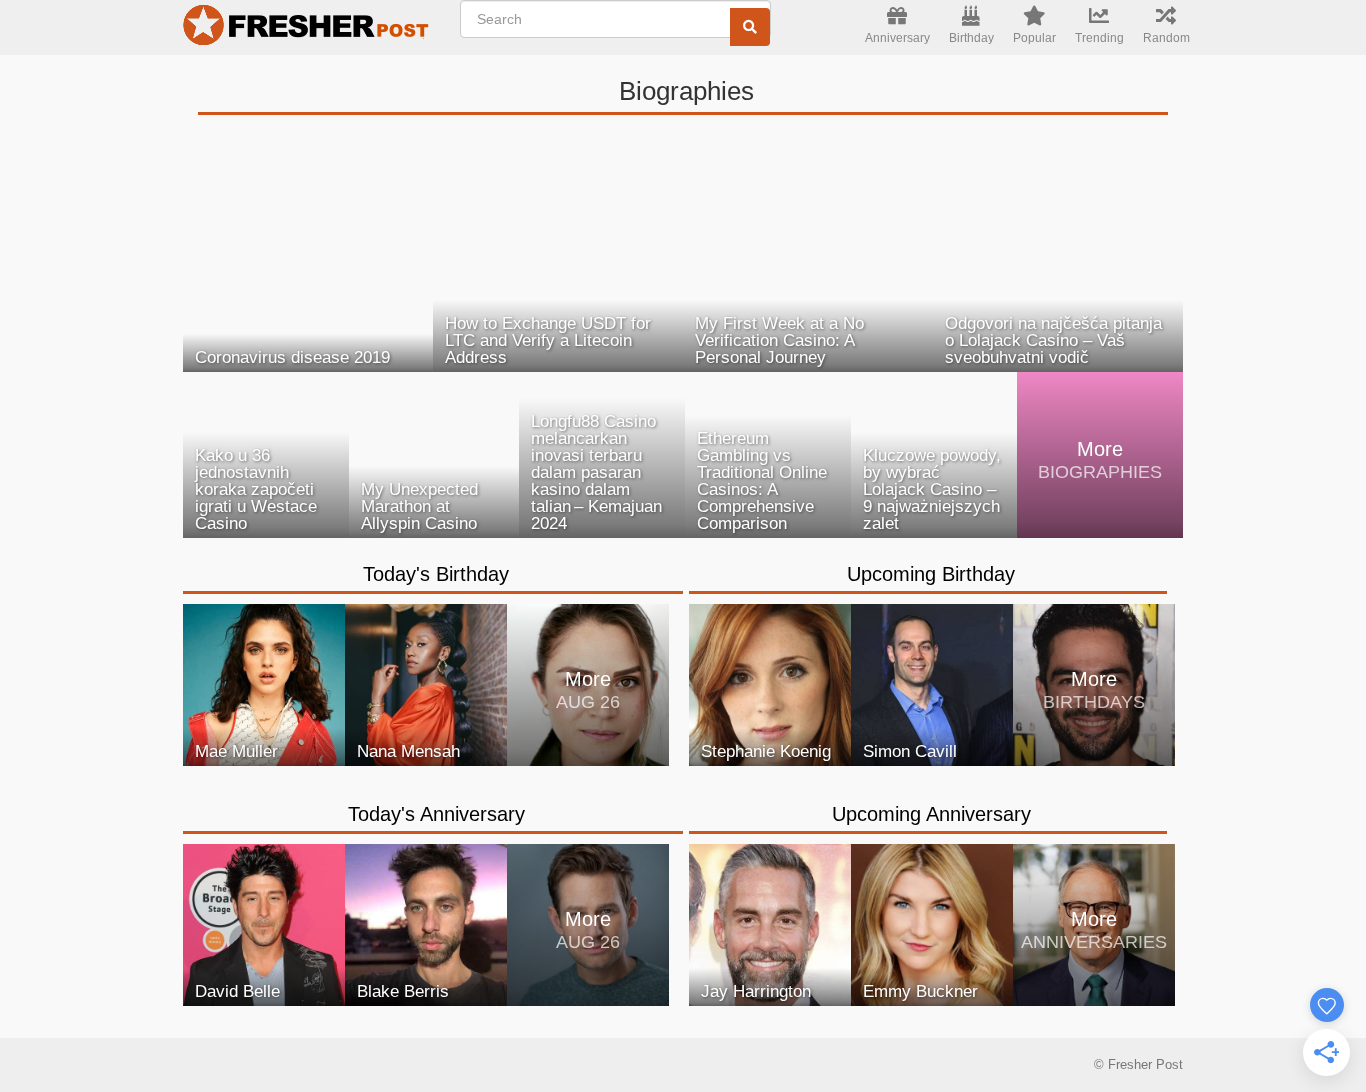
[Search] (750, 27)
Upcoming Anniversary (931, 814)
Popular (1034, 38)
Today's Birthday (436, 574)
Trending (1099, 38)
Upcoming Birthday (931, 574)
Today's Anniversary (436, 814)
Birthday (971, 38)
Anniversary (897, 38)
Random (1166, 38)
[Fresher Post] (309, 28)
